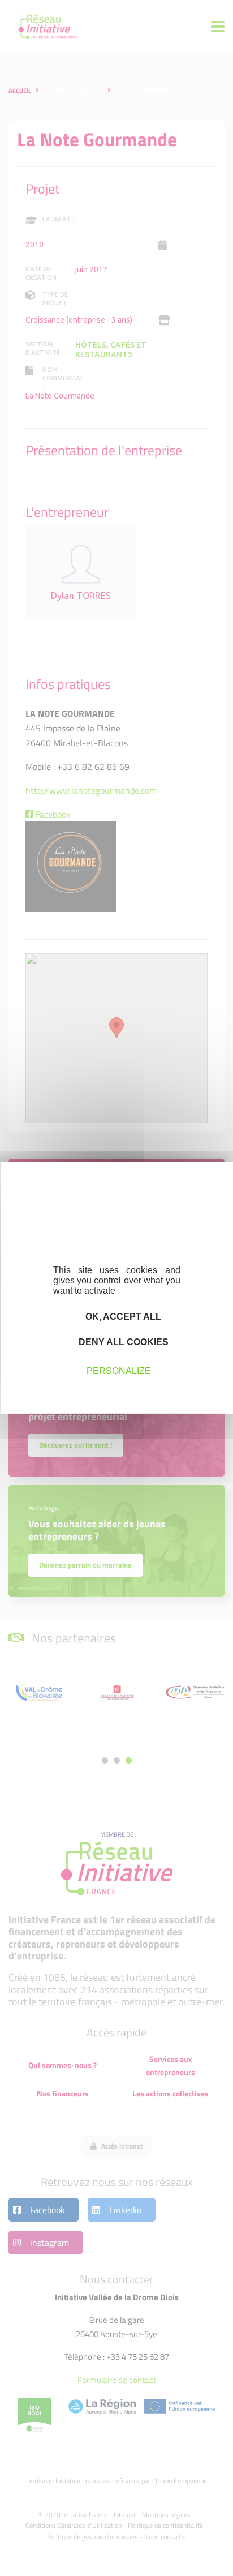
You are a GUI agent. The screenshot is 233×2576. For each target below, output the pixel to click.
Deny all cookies (122, 1342)
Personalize (119, 1370)
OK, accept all (122, 1317)
